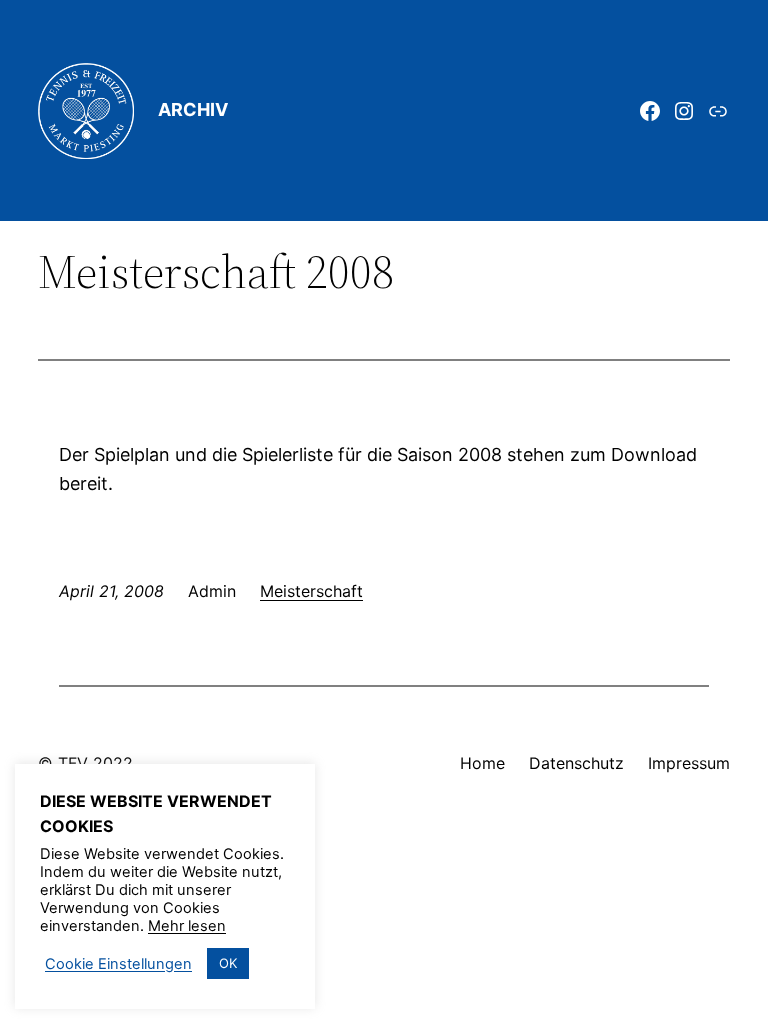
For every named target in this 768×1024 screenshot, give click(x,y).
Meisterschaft (311, 591)
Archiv (193, 109)
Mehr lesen (187, 926)
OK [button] (228, 963)
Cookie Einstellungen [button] (118, 964)
